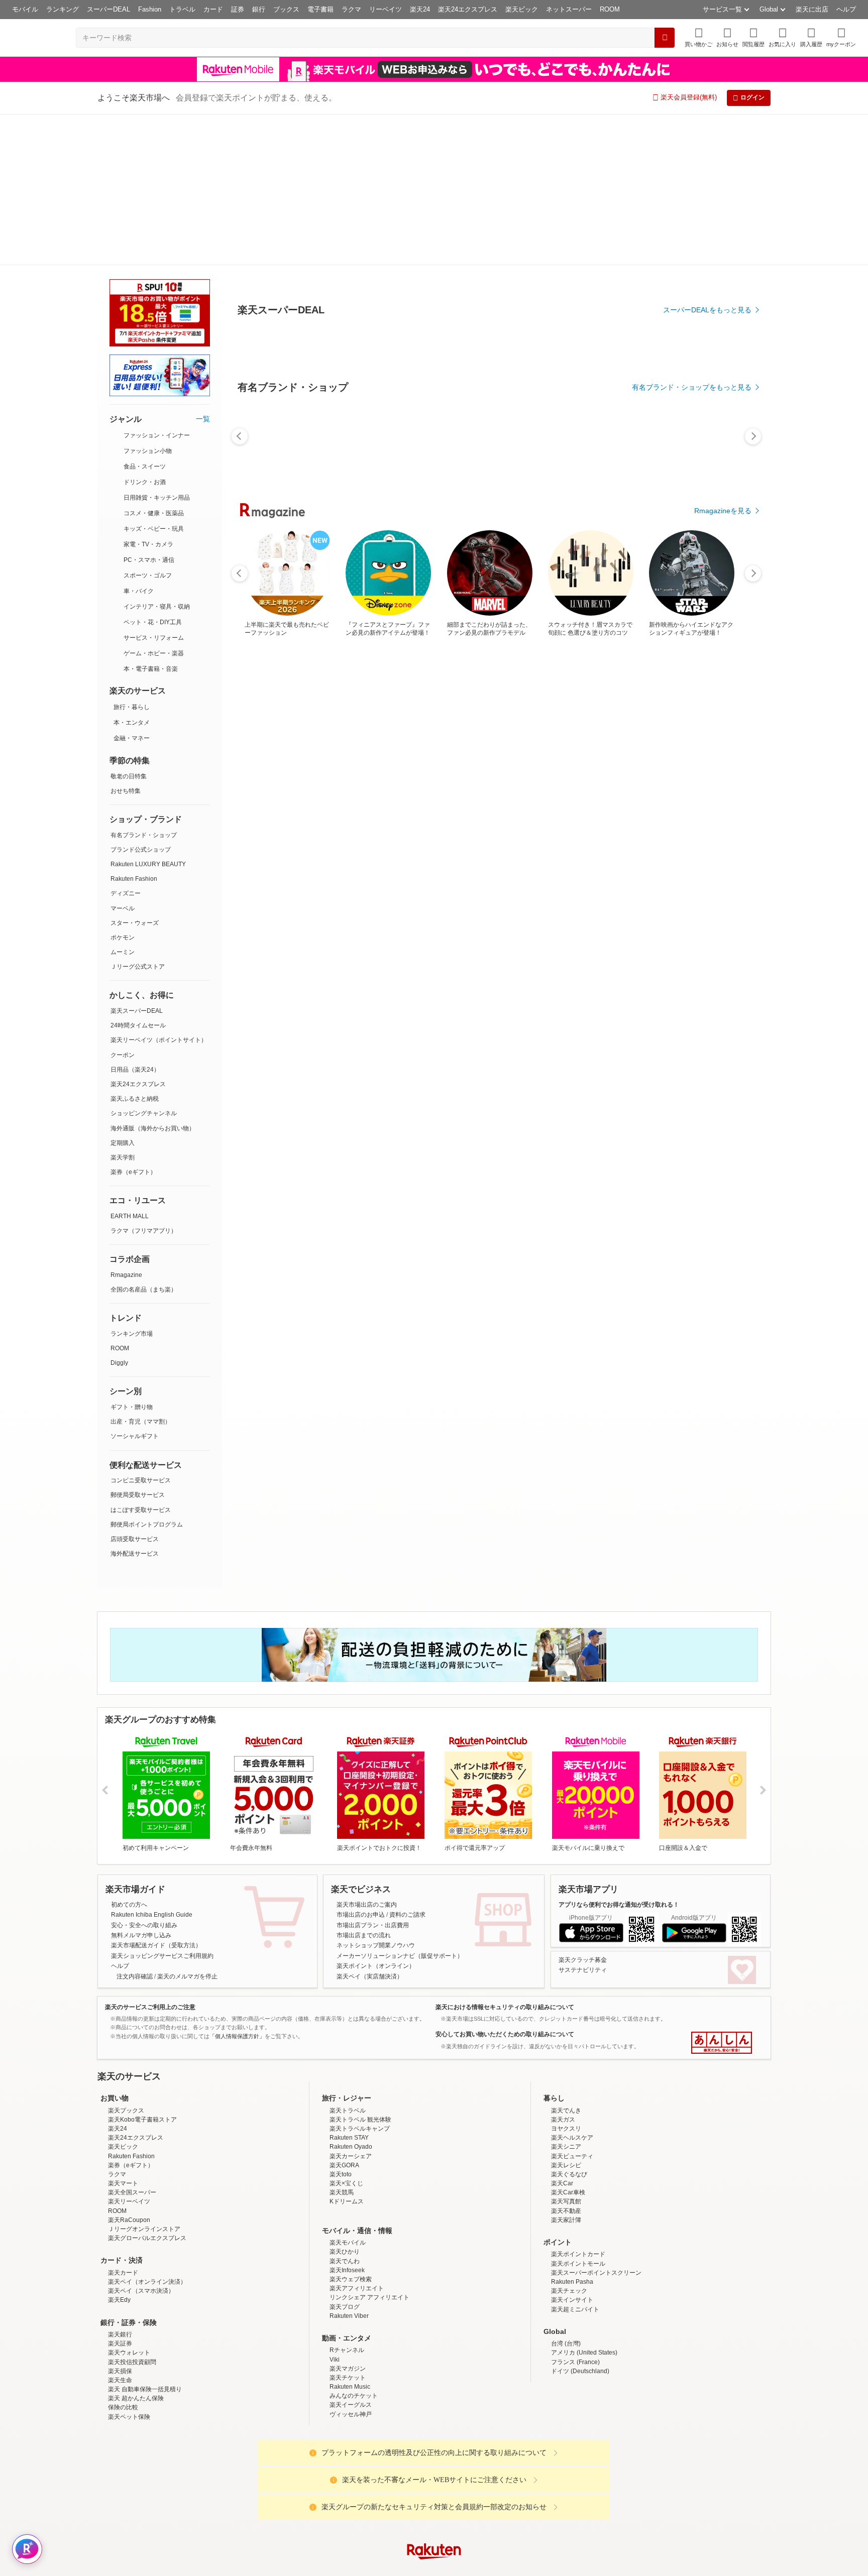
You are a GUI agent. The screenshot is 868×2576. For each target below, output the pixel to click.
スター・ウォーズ (135, 772)
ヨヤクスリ (566, 1977)
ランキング (63, 9)
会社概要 (290, 2480)
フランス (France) (575, 2211)
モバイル (25, 9)
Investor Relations (379, 2480)
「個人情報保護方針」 (237, 1885)
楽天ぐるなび (569, 2023)
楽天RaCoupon (129, 2069)
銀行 (259, 9)
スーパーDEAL (108, 9)
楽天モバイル (348, 2091)
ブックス (286, 9)
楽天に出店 (812, 9)
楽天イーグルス (351, 2254)
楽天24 (420, 9)
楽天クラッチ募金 (583, 1809)
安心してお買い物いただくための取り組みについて (505, 1883)
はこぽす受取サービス (141, 1359)
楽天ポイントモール (578, 2113)
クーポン (123, 904)
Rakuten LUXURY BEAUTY (148, 713)
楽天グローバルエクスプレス (147, 2087)
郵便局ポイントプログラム (147, 1373)
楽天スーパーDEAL (137, 860)
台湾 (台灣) (566, 2192)
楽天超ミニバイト (575, 2158)
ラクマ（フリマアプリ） (144, 1080)
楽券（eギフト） (133, 1021)
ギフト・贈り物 (132, 1256)
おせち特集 (126, 640)
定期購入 (123, 992)
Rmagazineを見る (723, 461)
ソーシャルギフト (135, 1285)
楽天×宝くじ (346, 2032)
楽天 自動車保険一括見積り (145, 2238)
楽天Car (562, 2032)
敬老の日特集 (129, 625)
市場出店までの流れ (364, 1784)
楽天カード (123, 2122)
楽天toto (341, 2023)
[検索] (665, 38)
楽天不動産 (566, 2060)
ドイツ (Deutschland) (580, 2220)
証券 (238, 9)
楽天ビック (522, 9)
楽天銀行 (120, 2183)
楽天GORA (344, 2014)
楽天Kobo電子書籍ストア (142, 1968)
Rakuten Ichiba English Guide (152, 1764)
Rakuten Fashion (134, 728)
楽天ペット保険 (129, 2266)
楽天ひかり (345, 2100)
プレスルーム (485, 2480)
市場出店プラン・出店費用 (373, 1774)
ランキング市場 (132, 1183)
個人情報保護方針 (566, 2480)
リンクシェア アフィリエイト (369, 2146)
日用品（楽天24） (135, 918)
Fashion (150, 9)
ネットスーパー (569, 9)
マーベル (123, 757)
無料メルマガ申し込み (141, 1784)
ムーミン (123, 801)
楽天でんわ (345, 2110)
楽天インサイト (572, 2149)
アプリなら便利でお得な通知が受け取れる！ (619, 1753)
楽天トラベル (348, 1959)
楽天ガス (563, 1968)
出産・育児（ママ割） (141, 1270)
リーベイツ (386, 9)
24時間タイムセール (138, 874)
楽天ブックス (126, 1959)
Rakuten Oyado (351, 1996)
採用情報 (522, 2480)
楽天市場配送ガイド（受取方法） (156, 1794)
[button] (727, 37)
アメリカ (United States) (584, 2201)
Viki (335, 2208)
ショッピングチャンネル (144, 962)
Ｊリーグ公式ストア (138, 815)
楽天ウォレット (129, 2201)
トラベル (182, 9)
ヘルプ (846, 9)
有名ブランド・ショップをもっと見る (692, 337)
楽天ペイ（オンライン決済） (147, 2131)
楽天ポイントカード (578, 2103)
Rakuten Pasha (572, 2131)
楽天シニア (566, 1996)
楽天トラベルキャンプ (360, 1977)
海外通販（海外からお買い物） (153, 977)
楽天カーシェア (351, 2005)
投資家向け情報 (331, 2480)
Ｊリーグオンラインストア (144, 2078)
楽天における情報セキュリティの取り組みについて (505, 1856)
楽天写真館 (566, 2050)
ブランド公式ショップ (141, 698)
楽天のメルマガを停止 (187, 1825)
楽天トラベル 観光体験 (360, 1968)
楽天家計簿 (566, 2069)
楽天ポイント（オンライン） (376, 1815)
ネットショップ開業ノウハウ (376, 1794)
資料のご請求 (407, 1764)
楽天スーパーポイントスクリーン (596, 2122)
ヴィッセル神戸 (351, 2263)
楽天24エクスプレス (468, 9)
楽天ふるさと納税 (135, 948)
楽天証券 (120, 2192)
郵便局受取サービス (138, 1344)
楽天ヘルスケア (572, 1986)
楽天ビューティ (572, 2005)
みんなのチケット (354, 2245)
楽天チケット (348, 2227)
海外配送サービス (135, 1402)
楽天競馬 (342, 2041)
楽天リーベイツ (129, 2050)
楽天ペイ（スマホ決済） (141, 2140)
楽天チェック (569, 2140)
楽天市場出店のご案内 (367, 1753)
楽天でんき (566, 1959)
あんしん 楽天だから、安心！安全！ (722, 1892)
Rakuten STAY (349, 1986)
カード (213, 9)
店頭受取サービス (135, 1388)
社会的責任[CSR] (436, 2480)
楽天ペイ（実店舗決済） (370, 1825)
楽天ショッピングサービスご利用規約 (162, 1805)
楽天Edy (119, 2149)
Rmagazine (126, 1124)
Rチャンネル (347, 2199)
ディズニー (126, 742)
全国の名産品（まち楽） (144, 1138)
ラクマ (351, 9)
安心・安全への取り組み (144, 1774)
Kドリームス (347, 2050)
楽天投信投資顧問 (132, 2211)
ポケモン (123, 786)
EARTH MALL (130, 1065)
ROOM (610, 9)
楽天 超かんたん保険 (136, 2247)
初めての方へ (129, 1753)
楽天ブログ (345, 2156)
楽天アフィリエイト (357, 2137)
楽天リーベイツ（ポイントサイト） (159, 889)
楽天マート (123, 2032)
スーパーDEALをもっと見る (707, 260)
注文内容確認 (135, 1825)
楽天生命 (120, 2229)
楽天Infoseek (347, 2119)
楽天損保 (120, 2220)
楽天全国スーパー (132, 2041)
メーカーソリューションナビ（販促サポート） (400, 1805)
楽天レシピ (566, 2014)
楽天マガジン (348, 2217)
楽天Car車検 (568, 2041)
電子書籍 (320, 9)
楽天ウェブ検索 (351, 2128)
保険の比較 (123, 2256)
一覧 (203, 268)
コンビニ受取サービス (141, 1329)
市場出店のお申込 (361, 1764)
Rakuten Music (350, 2236)
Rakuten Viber (349, 2165)
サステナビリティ (583, 1819)
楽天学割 (123, 1006)
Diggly (119, 1212)
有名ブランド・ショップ (144, 684)
